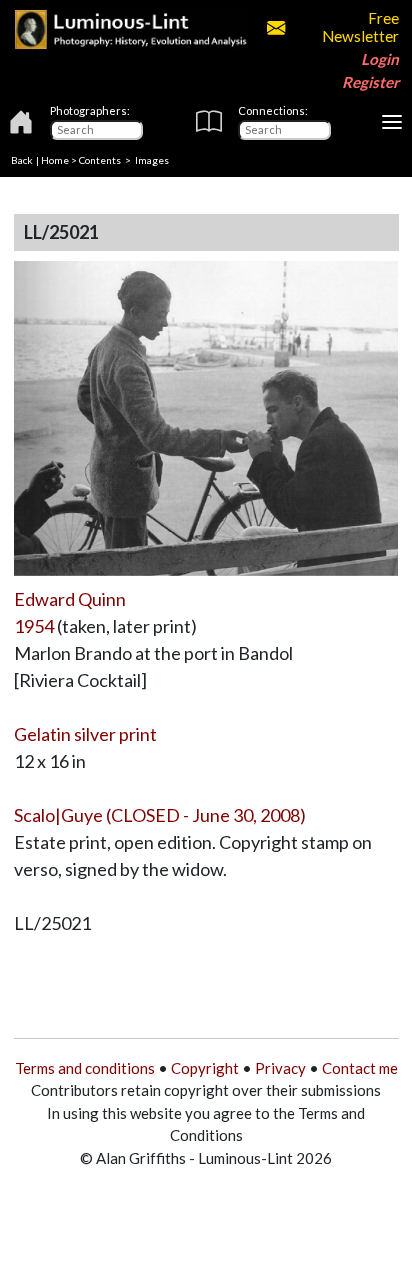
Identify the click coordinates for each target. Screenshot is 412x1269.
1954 (34, 626)
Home (55, 160)
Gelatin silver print (85, 734)
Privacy (280, 1068)
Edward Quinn (70, 599)
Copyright (205, 1068)
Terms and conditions (85, 1068)
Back (22, 160)
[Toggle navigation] (392, 122)
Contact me (360, 1068)
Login (380, 59)
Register (370, 82)
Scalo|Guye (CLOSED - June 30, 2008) (160, 815)
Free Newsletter (360, 27)
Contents (100, 160)
